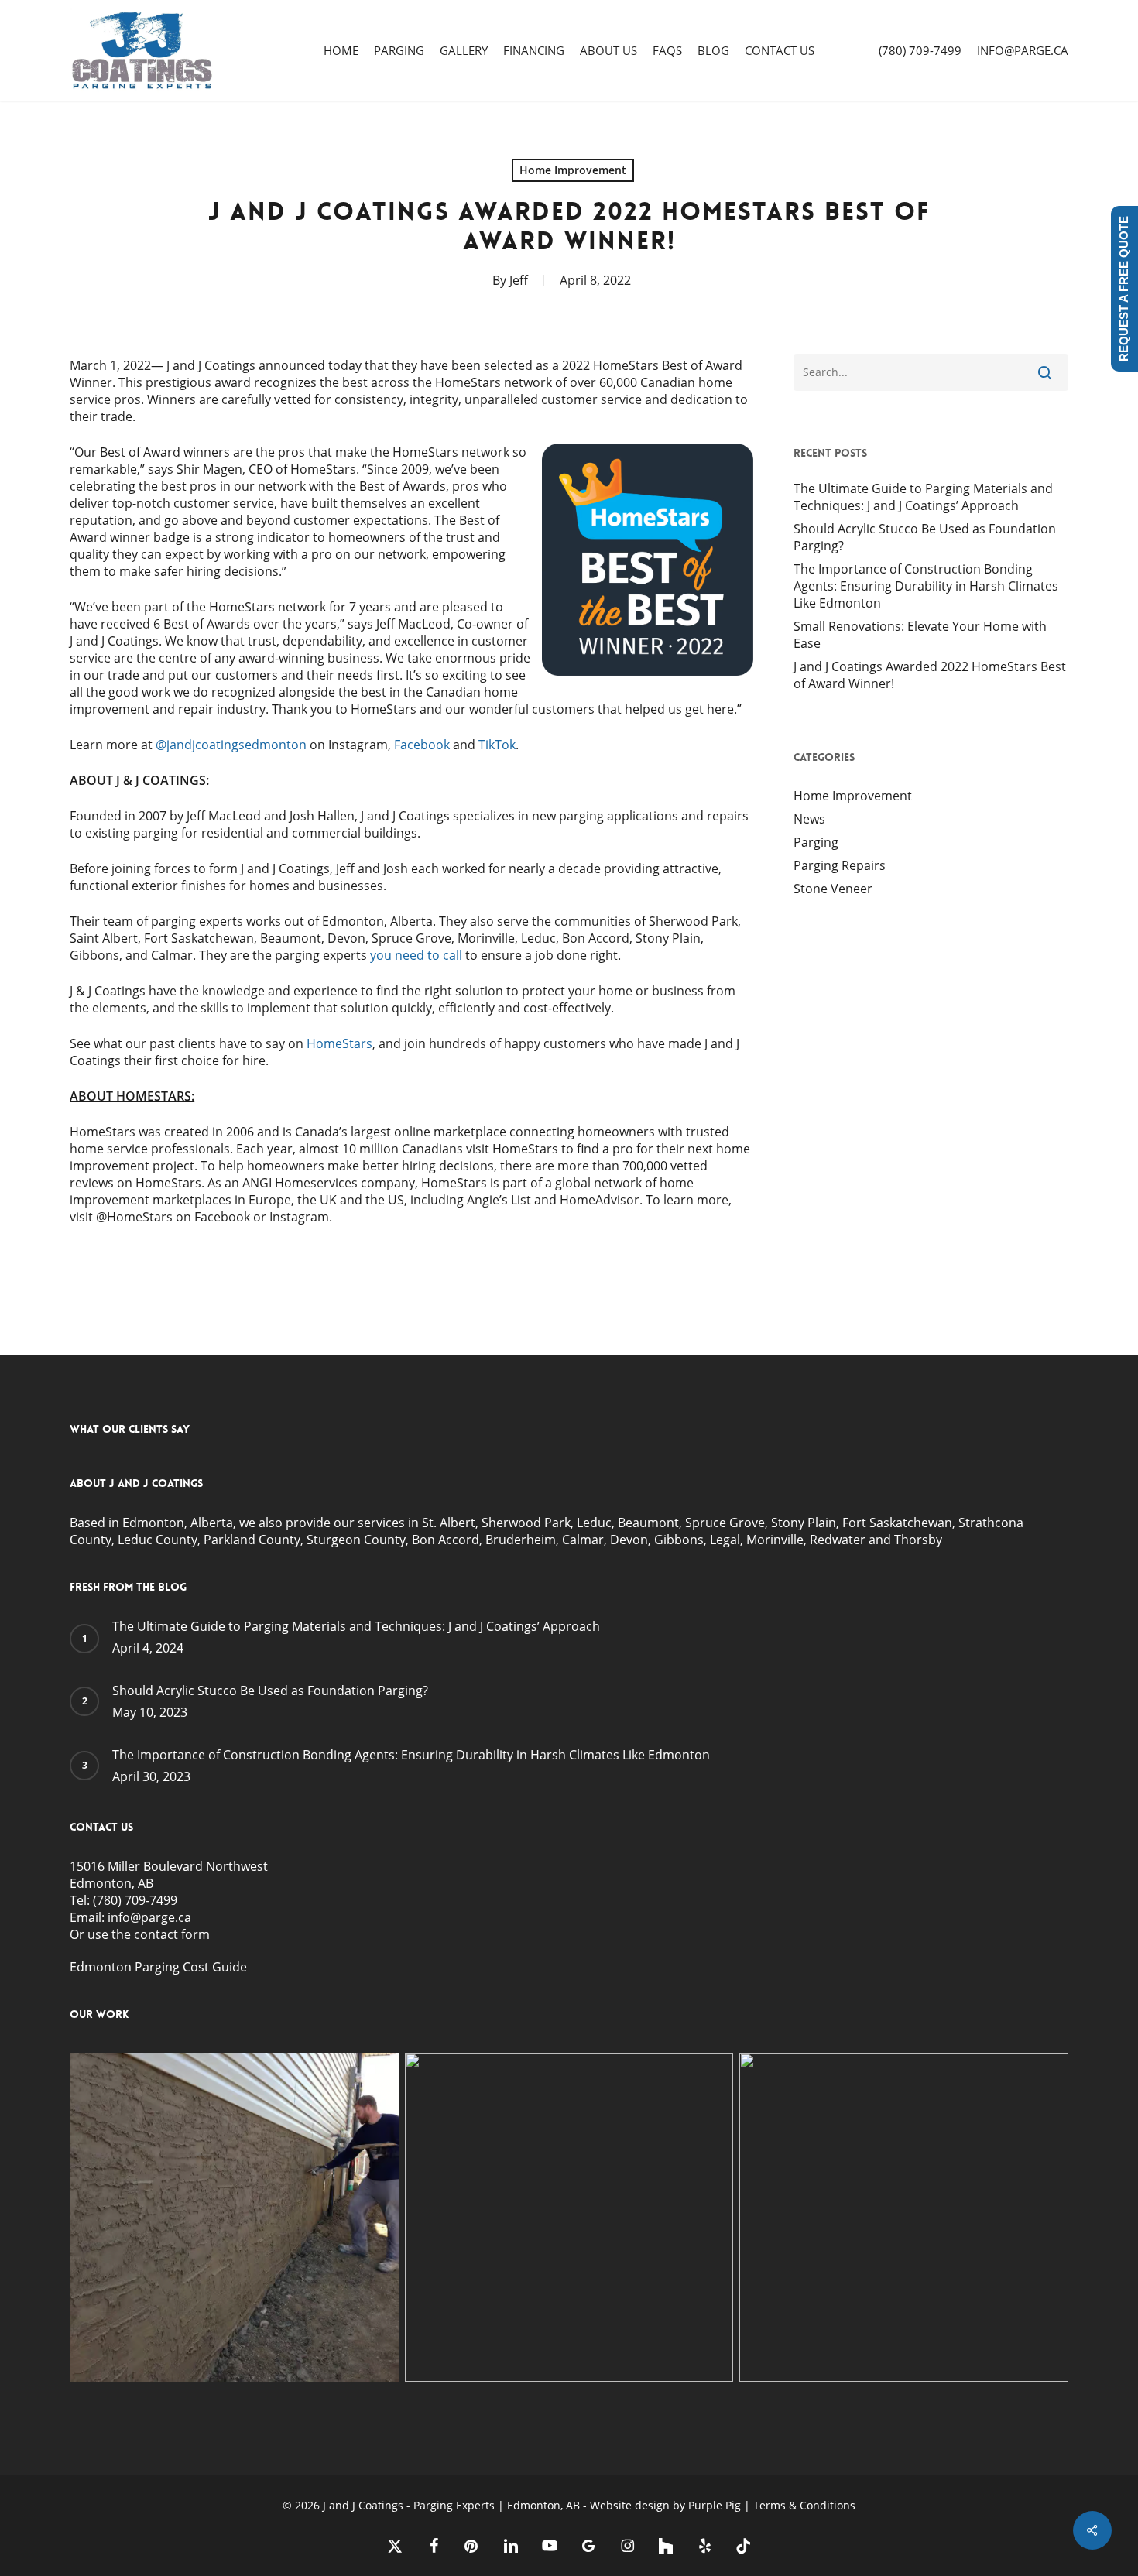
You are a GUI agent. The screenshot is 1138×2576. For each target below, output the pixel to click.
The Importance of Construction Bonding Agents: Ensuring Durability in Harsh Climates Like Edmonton (926, 586)
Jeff (519, 280)
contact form (172, 1934)
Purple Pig (716, 2505)
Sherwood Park (526, 1523)
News (809, 819)
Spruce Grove (725, 1523)
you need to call (416, 955)
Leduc (594, 1523)
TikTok (495, 745)
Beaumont (648, 1523)
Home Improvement (573, 170)
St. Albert (447, 1523)
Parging (816, 842)
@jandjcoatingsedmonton (231, 745)
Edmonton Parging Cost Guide (158, 1967)
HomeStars (339, 1043)
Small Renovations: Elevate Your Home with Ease (920, 635)
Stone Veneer (833, 889)
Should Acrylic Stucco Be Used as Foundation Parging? (925, 537)
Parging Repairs (840, 865)
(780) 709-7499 (135, 1900)
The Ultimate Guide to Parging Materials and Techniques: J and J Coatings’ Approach (923, 497)
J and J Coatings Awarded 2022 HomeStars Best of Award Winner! (930, 675)
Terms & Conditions (804, 2505)
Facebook (420, 745)
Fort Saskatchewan (897, 1523)
